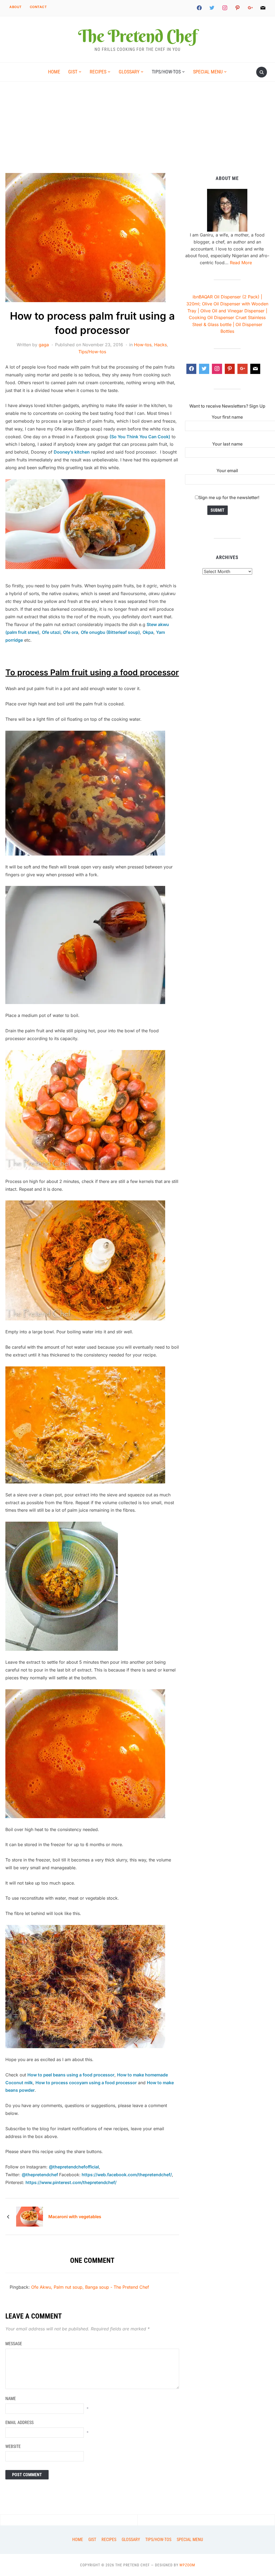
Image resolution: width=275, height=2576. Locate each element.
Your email (227, 471)
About (16, 7)
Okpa (148, 632)
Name (11, 2399)
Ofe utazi (51, 632)
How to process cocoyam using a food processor (86, 2083)
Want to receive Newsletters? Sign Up (227, 406)
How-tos (143, 345)
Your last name (227, 444)
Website (13, 2446)
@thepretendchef (40, 2175)
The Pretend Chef (137, 36)
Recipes (98, 72)
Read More (241, 263)
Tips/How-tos (166, 72)
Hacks (160, 345)
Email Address (19, 2423)
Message (14, 2344)
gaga (44, 345)
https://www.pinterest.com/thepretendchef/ (71, 2182)
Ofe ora (71, 632)
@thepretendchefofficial (74, 2167)
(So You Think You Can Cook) (140, 437)
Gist (73, 72)
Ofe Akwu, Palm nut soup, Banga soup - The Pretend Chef (90, 2287)
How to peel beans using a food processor (71, 2075)
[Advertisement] (137, 133)
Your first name (227, 417)
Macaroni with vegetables (75, 2217)
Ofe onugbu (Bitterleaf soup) (110, 632)
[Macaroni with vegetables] (30, 2216)
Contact (38, 7)
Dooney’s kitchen (72, 452)
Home (54, 72)
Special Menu (208, 72)
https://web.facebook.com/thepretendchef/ (126, 2175)
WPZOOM (187, 2565)
